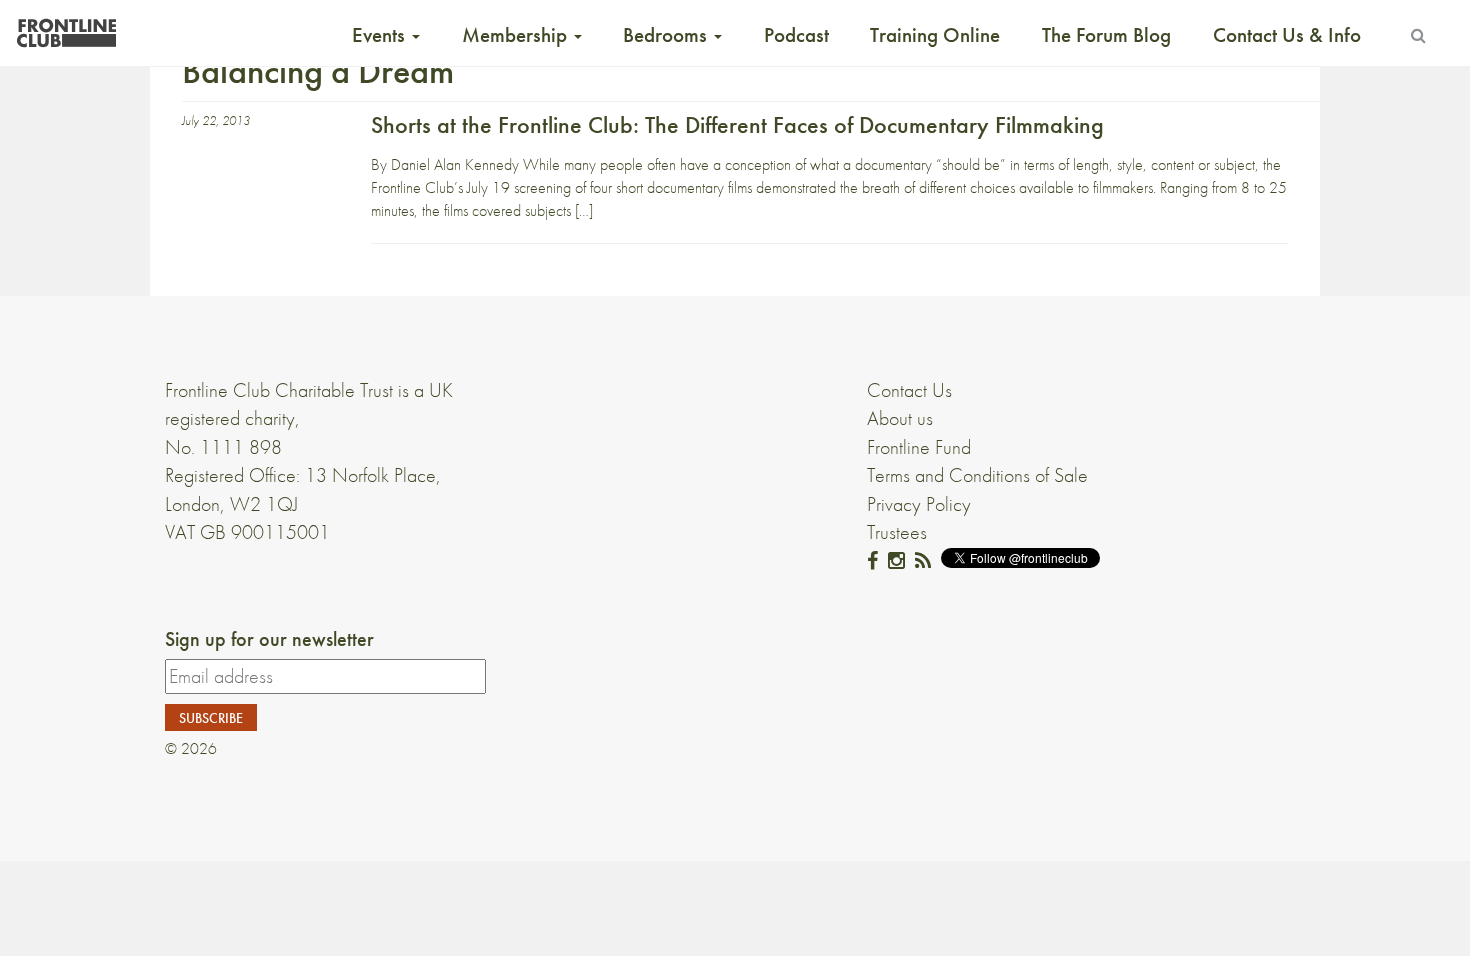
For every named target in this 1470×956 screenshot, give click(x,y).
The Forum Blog (1106, 35)
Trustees (897, 532)
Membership (517, 35)
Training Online (935, 35)
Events (381, 35)
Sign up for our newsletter (269, 639)
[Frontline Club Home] (66, 27)
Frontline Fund (919, 447)
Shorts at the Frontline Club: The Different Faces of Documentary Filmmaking (737, 124)
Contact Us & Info (1287, 35)
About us (900, 418)
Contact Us (909, 390)
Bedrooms (667, 35)
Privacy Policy (919, 504)
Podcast (796, 35)
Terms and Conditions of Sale (977, 475)
